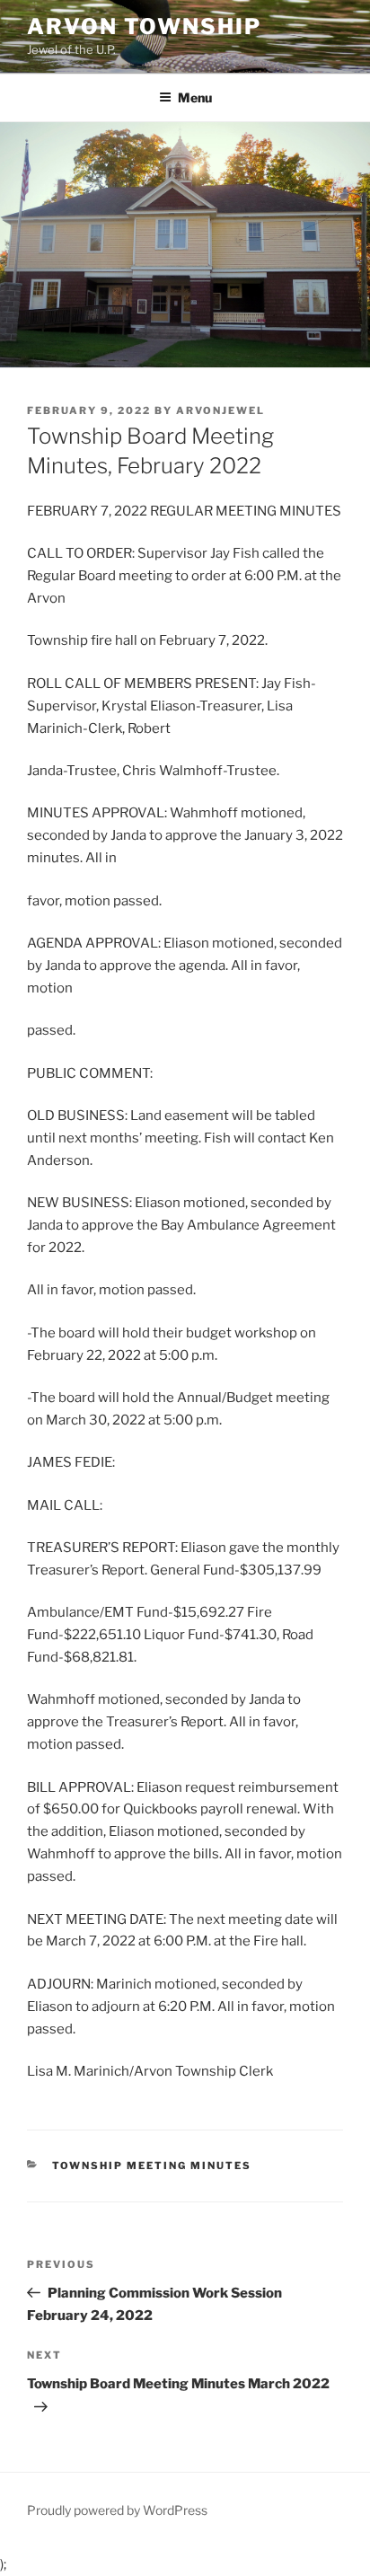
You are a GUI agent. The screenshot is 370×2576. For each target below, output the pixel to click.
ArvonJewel (220, 410)
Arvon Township (144, 26)
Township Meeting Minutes (152, 2166)
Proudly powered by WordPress (117, 2510)
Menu (195, 97)
